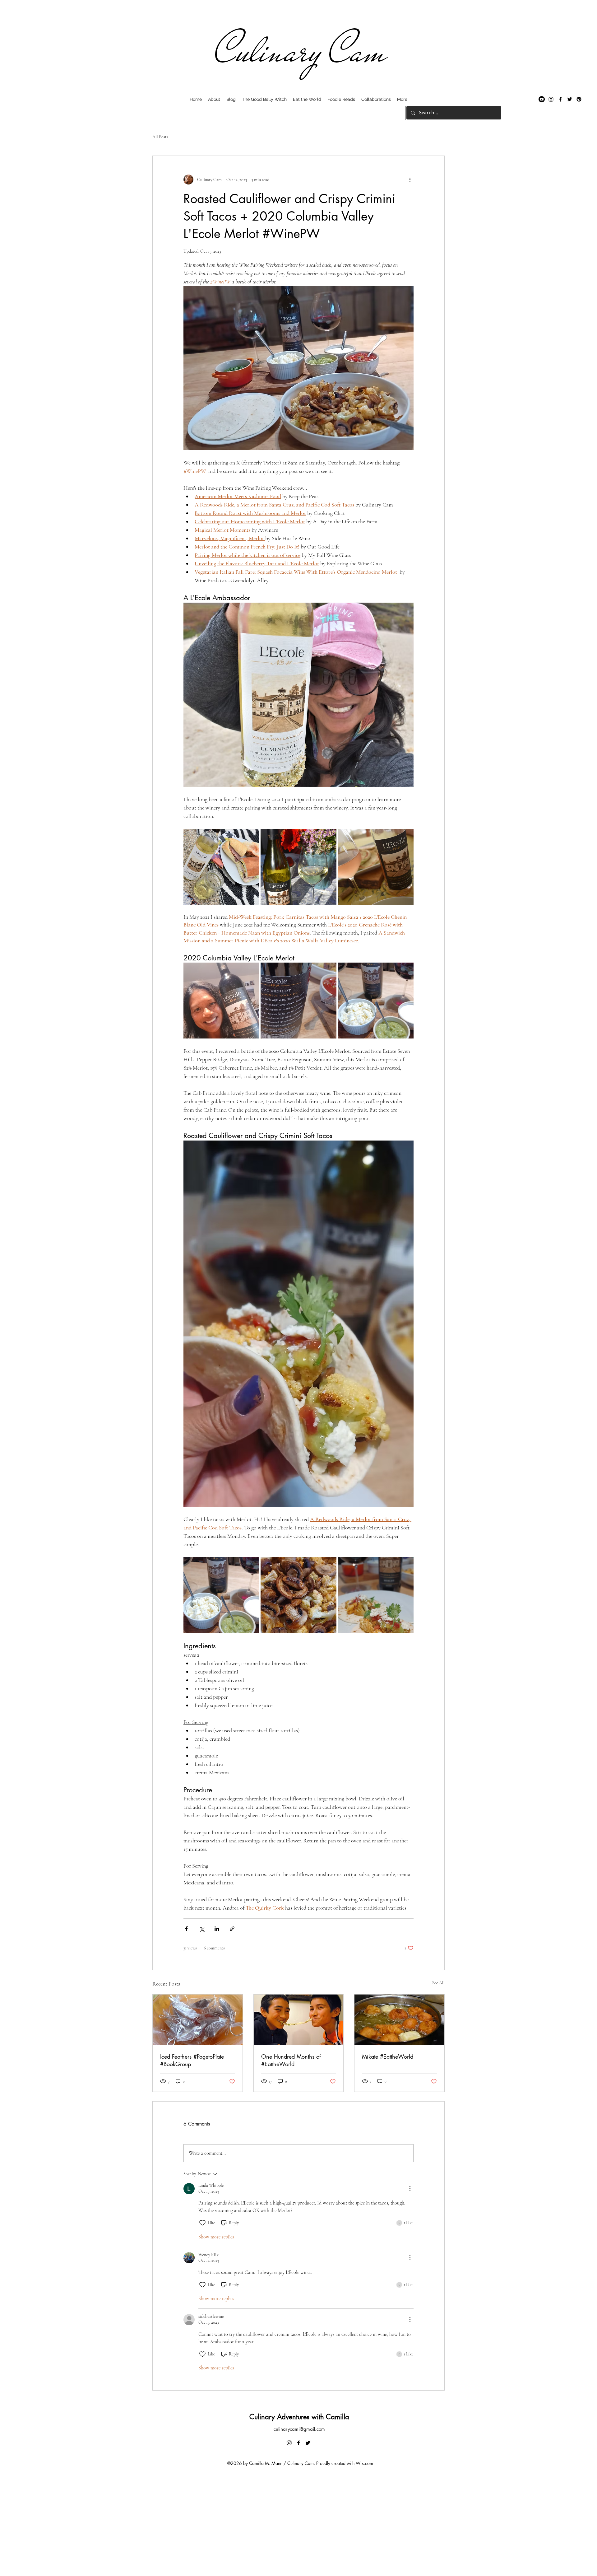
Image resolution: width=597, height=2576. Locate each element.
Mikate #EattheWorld (388, 2056)
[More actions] (410, 180)
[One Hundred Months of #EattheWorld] (299, 2020)
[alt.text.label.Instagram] (551, 99)
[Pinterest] (579, 99)
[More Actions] (410, 2189)
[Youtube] (542, 99)
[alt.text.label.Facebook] (560, 99)
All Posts (160, 137)
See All (438, 1983)
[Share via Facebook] (186, 1929)
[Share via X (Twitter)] (202, 1929)
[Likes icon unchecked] (202, 2223)
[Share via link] (232, 1929)
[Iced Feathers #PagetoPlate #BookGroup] (198, 2020)
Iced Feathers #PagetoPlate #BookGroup (192, 2060)
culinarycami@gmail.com (299, 2429)
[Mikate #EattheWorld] (399, 2020)
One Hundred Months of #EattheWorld (291, 2060)
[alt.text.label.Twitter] (570, 99)
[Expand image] (221, 867)
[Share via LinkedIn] (217, 1929)
